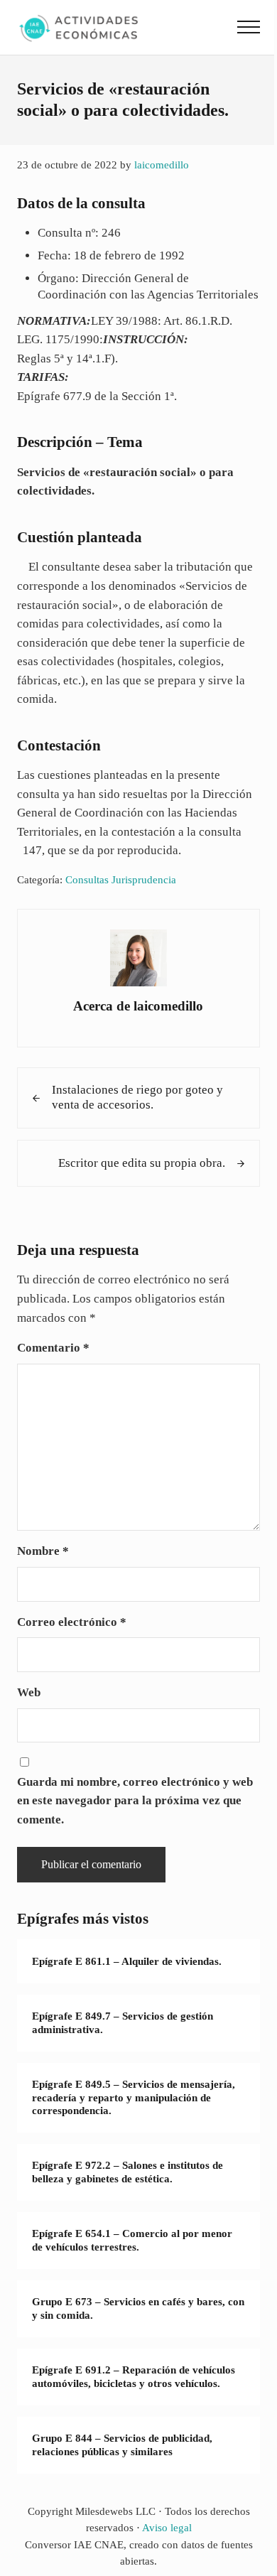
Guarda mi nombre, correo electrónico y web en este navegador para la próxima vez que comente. (135, 1801)
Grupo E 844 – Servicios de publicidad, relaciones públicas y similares (122, 2445)
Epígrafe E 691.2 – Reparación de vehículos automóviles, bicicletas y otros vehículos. (134, 2377)
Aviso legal (167, 2528)
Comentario (53, 1348)
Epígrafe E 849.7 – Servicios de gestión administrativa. (123, 2023)
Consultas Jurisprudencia (121, 880)
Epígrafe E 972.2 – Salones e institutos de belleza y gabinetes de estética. (127, 2172)
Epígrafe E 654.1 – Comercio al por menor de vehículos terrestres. (132, 2240)
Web (29, 1692)
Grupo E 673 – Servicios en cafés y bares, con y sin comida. (138, 2308)
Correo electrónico (72, 1622)
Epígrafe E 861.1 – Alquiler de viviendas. (127, 1961)
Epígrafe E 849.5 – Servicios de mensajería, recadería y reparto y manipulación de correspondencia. (134, 2097)
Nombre (43, 1551)
